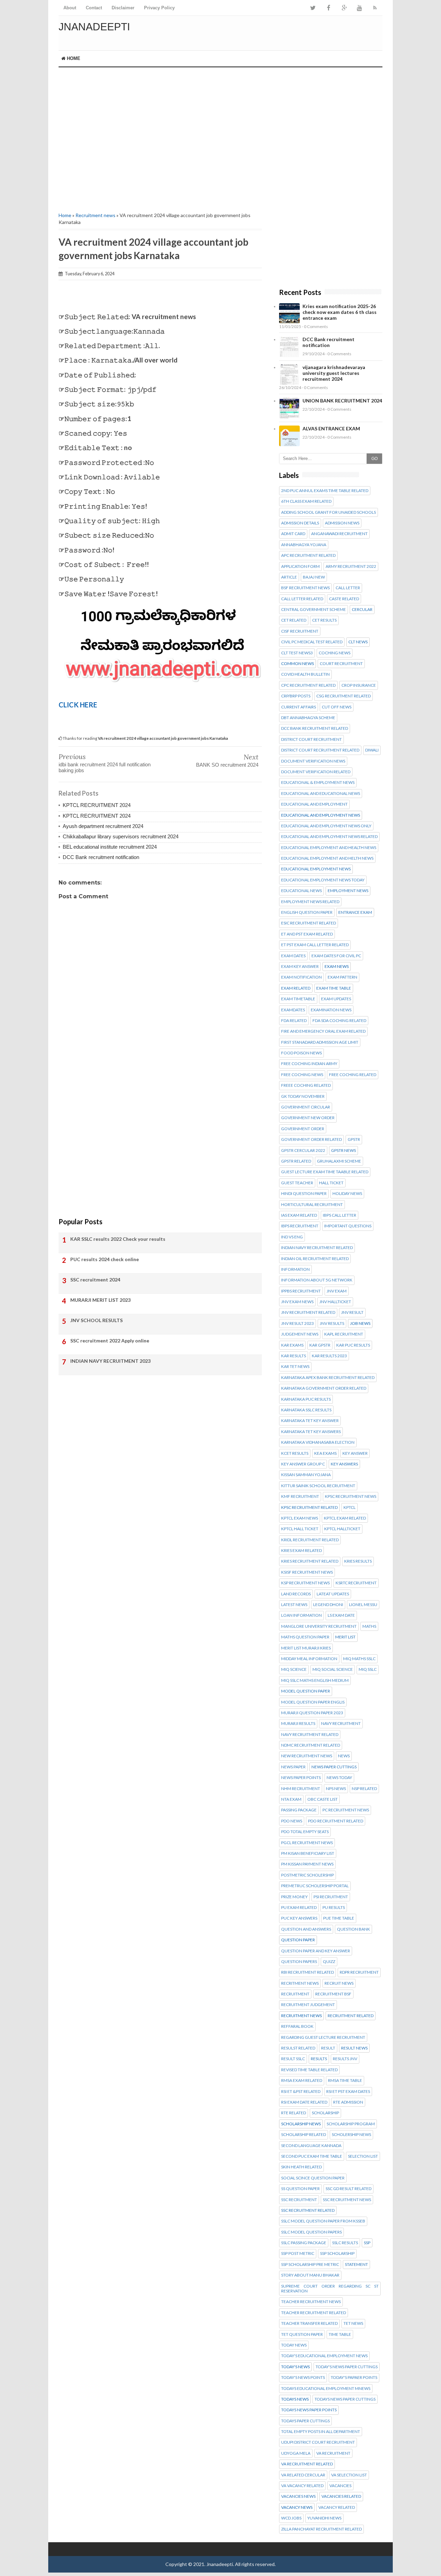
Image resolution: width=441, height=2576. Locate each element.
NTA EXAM (291, 1799)
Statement (356, 2265)
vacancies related (341, 2496)
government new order (308, 1118)
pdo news (292, 1821)
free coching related (353, 1075)
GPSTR (354, 1139)
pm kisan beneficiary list (308, 1853)
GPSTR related (296, 1161)
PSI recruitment (331, 1897)
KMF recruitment (300, 1496)
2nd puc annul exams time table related (325, 491)
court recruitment (341, 664)
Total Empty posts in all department (321, 2432)
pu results (334, 1908)
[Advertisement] (160, 139)
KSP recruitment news (305, 1583)
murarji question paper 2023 (312, 1713)
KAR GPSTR (320, 1345)
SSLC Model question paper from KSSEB (323, 2221)
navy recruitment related (310, 1735)
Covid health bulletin (305, 674)
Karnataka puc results (306, 1399)
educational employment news (316, 869)
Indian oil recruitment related (315, 1259)
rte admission (348, 2102)
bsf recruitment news (305, 588)
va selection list (349, 2475)
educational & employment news (318, 783)
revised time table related (309, 2070)
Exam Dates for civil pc (336, 956)
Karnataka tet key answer (310, 1421)
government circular (306, 1107)
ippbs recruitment (301, 1291)
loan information (301, 1615)
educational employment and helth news (327, 858)
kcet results (295, 1453)
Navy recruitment (341, 1724)
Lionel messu (363, 1605)
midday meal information (309, 1659)
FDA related (294, 1021)
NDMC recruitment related (311, 1745)
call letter (348, 588)
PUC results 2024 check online (105, 1259)
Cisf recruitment (300, 631)
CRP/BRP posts (296, 696)
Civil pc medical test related (312, 642)
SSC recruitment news (347, 2200)
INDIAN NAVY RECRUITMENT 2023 (110, 1361)
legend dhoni (328, 1605)
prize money (294, 1897)
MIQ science (294, 1669)
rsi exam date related (304, 2102)
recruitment (295, 1994)
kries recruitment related (310, 1561)
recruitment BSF (333, 1994)
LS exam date (341, 1615)
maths (369, 1626)
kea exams (325, 1453)
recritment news (300, 1983)
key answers (344, 1464)
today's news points (303, 2378)
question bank (353, 1929)
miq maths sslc (359, 1659)
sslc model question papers (311, 2232)
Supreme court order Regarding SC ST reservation (330, 2289)
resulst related (298, 2048)
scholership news (351, 2135)
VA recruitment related (307, 2464)
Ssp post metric (298, 2253)
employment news (348, 891)
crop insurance (359, 685)
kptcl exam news (300, 1518)
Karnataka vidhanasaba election (318, 1442)
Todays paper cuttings (305, 2421)
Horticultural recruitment (312, 1205)
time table (340, 2334)
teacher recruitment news (311, 2302)
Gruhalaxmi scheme (339, 1161)
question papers (299, 1962)
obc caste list (322, 1799)
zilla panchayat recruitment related (321, 2529)
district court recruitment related (320, 750)
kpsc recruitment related (309, 1507)
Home (73, 58)
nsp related (364, 1789)
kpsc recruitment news (351, 1496)
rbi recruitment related (307, 1972)
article (289, 577)
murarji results (298, 1724)
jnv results (332, 1323)
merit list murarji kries (306, 1648)
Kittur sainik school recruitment (318, 1486)
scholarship (325, 2113)
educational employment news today (323, 880)
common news (298, 664)
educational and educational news (321, 794)
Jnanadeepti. (220, 2564)
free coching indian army (309, 1064)
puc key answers (299, 1918)
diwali (372, 750)
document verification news (313, 761)
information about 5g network (317, 1280)
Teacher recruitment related (314, 2313)
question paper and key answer (316, 1951)
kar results (294, 1356)
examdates (293, 1010)
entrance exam (355, 912)
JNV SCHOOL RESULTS (96, 1320)
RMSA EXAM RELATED (302, 2081)
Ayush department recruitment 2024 (103, 826)
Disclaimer (123, 8)
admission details (300, 523)
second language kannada (311, 2146)
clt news (358, 642)
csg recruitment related (343, 696)
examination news (331, 1010)
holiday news (347, 1194)
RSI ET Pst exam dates (348, 2092)
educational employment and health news (329, 848)
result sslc (293, 2059)
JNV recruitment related (308, 1312)
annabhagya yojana (304, 545)
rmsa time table (345, 2081)
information (295, 1269)
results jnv (345, 2059)
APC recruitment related (308, 555)
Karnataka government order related (324, 1388)
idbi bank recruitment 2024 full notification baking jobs (105, 767)
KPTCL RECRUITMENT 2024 (97, 805)
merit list (345, 1637)
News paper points (301, 1778)
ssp (367, 2243)
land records (296, 1594)
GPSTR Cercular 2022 (303, 1151)
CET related (294, 620)
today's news (295, 2367)
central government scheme (314, 610)
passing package (299, 1810)
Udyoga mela (296, 2453)
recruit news (339, 1983)
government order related (311, 1139)
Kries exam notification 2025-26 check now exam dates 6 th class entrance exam (340, 312)
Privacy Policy (159, 8)
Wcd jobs (291, 2518)
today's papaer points (354, 2378)
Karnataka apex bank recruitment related (328, 1378)
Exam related (296, 988)
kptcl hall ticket (300, 1529)
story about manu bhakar (310, 2275)
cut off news (337, 707)
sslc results (345, 2243)
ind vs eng (292, 1237)
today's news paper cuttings (347, 2367)
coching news (335, 653)
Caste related (344, 599)
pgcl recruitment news (307, 1843)
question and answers (306, 1929)
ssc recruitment (299, 2200)
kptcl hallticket (342, 1529)
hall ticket (331, 1183)
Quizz (329, 1962)
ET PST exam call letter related (315, 945)
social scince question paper (313, 2178)
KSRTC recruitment (356, 1583)
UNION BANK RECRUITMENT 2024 (342, 401)
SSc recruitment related (308, 2210)
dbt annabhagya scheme (308, 718)
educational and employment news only (326, 826)
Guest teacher (297, 1183)
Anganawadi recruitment (339, 534)
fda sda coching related (339, 1021)
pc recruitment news (346, 1810)
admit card (293, 534)
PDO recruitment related (336, 1821)
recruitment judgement (308, 2005)
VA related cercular (303, 2475)
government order (303, 1129)
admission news (342, 523)
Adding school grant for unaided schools (329, 512)
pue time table (339, 1918)
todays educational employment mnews (326, 2389)
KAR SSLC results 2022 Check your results (118, 1239)
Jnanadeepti (94, 27)
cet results (324, 620)
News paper (293, 1767)
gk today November (303, 1096)
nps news (336, 1789)
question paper (298, 1940)
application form (300, 566)
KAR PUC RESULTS (353, 1345)
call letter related (302, 599)
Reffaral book (297, 2026)
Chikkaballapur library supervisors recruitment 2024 (121, 836)
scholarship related (304, 2135)
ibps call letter (340, 1215)
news (344, 1756)
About (70, 8)
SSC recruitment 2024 (95, 1280)
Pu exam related (299, 1908)
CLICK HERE (78, 705)
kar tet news (295, 1367)
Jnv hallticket (335, 1302)
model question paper (306, 1691)
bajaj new (314, 577)
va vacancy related (302, 2486)
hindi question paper (304, 1194)
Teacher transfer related (309, 2323)
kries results (358, 1561)
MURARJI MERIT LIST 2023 (100, 1300)
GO (375, 459)
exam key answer (300, 967)
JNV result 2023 (298, 1323)
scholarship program (351, 2124)
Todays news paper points (309, 2410)
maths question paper (305, 1637)
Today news (294, 2345)
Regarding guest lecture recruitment (323, 2037)
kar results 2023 (329, 1356)
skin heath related (301, 2167)
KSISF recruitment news (307, 1572)
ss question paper (300, 2189)
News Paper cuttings (334, 1767)
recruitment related (351, 2016)
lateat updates (333, 1594)
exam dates (293, 956)
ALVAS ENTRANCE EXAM (331, 428)
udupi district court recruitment (318, 2442)
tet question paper (302, 2334)
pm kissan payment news (307, 1864)
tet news (353, 2323)
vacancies (340, 2486)
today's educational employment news (324, 2356)
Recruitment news (95, 215)
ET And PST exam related (307, 934)
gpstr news (343, 1151)
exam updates (336, 999)
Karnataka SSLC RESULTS (306, 1410)
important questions (348, 1226)
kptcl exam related (345, 1518)
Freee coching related (306, 1085)
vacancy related (337, 2507)
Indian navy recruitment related (317, 1248)
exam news (337, 967)
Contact (94, 8)
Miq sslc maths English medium (315, 1680)
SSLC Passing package (304, 2243)
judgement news (300, 1334)
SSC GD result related (348, 2189)
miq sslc (368, 1669)
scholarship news (301, 2124)
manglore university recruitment (319, 1626)
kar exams (292, 1345)
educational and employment (314, 804)
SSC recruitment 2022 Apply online (110, 1341)
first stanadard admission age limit (320, 1042)
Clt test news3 (297, 653)
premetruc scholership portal (315, 1886)
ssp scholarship (337, 2253)
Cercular (362, 610)
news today (339, 1778)
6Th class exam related (306, 501)
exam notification (301, 977)
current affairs (299, 707)
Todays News (295, 2399)
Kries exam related (301, 1551)
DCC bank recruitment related (315, 728)
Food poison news (301, 1053)
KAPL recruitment (344, 1334)
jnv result (352, 1312)
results (319, 2059)
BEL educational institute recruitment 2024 (110, 847)
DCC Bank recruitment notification (101, 857)
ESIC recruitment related (309, 923)
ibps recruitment (300, 1226)
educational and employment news (321, 815)
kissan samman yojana (306, 1475)
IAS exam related (299, 1215)
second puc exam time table (312, 2156)
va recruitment (333, 2453)
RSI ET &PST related (301, 2092)
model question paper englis (313, 1702)
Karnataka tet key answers (311, 1432)
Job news (360, 1323)
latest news (294, 1605)
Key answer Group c (303, 1464)
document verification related (316, 772)
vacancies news (298, 2496)
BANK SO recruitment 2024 (227, 765)
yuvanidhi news (324, 2518)
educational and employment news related (329, 837)
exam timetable (298, 999)
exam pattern (342, 977)
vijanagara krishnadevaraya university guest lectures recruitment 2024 (334, 373)
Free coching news (302, 1075)
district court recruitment (311, 739)
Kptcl (350, 1507)
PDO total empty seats (305, 1832)
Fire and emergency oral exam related (323, 1031)
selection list (363, 2156)
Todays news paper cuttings (345, 2399)
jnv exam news (297, 1302)
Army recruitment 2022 (351, 566)
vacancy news (297, 2507)
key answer (355, 1453)
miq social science (333, 1669)
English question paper (307, 912)
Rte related (294, 2113)
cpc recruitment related (308, 685)
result (328, 2048)
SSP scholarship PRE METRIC (310, 2265)
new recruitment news (307, 1756)
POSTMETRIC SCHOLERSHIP (307, 1875)
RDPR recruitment (359, 1972)
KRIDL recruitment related (310, 1540)
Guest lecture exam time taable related (325, 1172)
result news (354, 2048)
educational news (301, 891)
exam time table (334, 988)
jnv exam (337, 1291)
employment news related (310, 902)
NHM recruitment (301, 1789)
